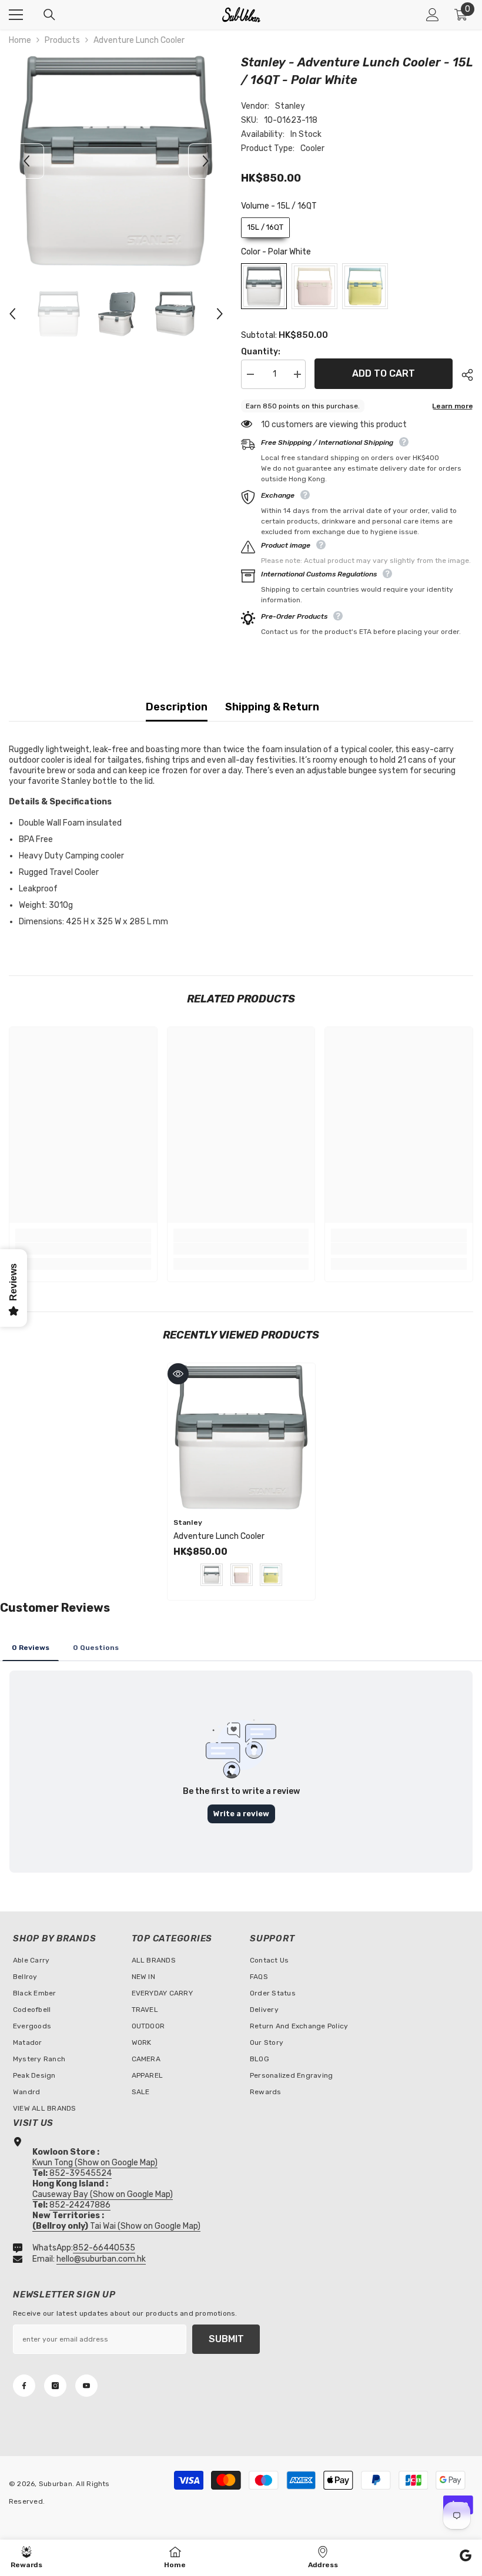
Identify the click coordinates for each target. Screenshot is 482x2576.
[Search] (49, 15)
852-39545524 (81, 2173)
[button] (26, 161)
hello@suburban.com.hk (101, 2259)
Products (62, 40)
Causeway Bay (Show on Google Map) (103, 2194)
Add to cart (384, 372)
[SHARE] (463, 375)
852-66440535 (104, 2248)
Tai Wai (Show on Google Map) (116, 2226)
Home (20, 40)
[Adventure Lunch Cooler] (241, 1437)
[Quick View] (178, 1374)
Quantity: (261, 352)
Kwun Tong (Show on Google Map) (95, 2163)
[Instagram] (55, 2386)
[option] (116, 161)
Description (177, 707)
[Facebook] (24, 2386)
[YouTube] (86, 2386)
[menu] (16, 15)
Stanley (290, 106)
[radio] (265, 228)
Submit (226, 2339)
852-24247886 (80, 2205)
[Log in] (433, 15)
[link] (83, 1249)
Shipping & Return (272, 707)
